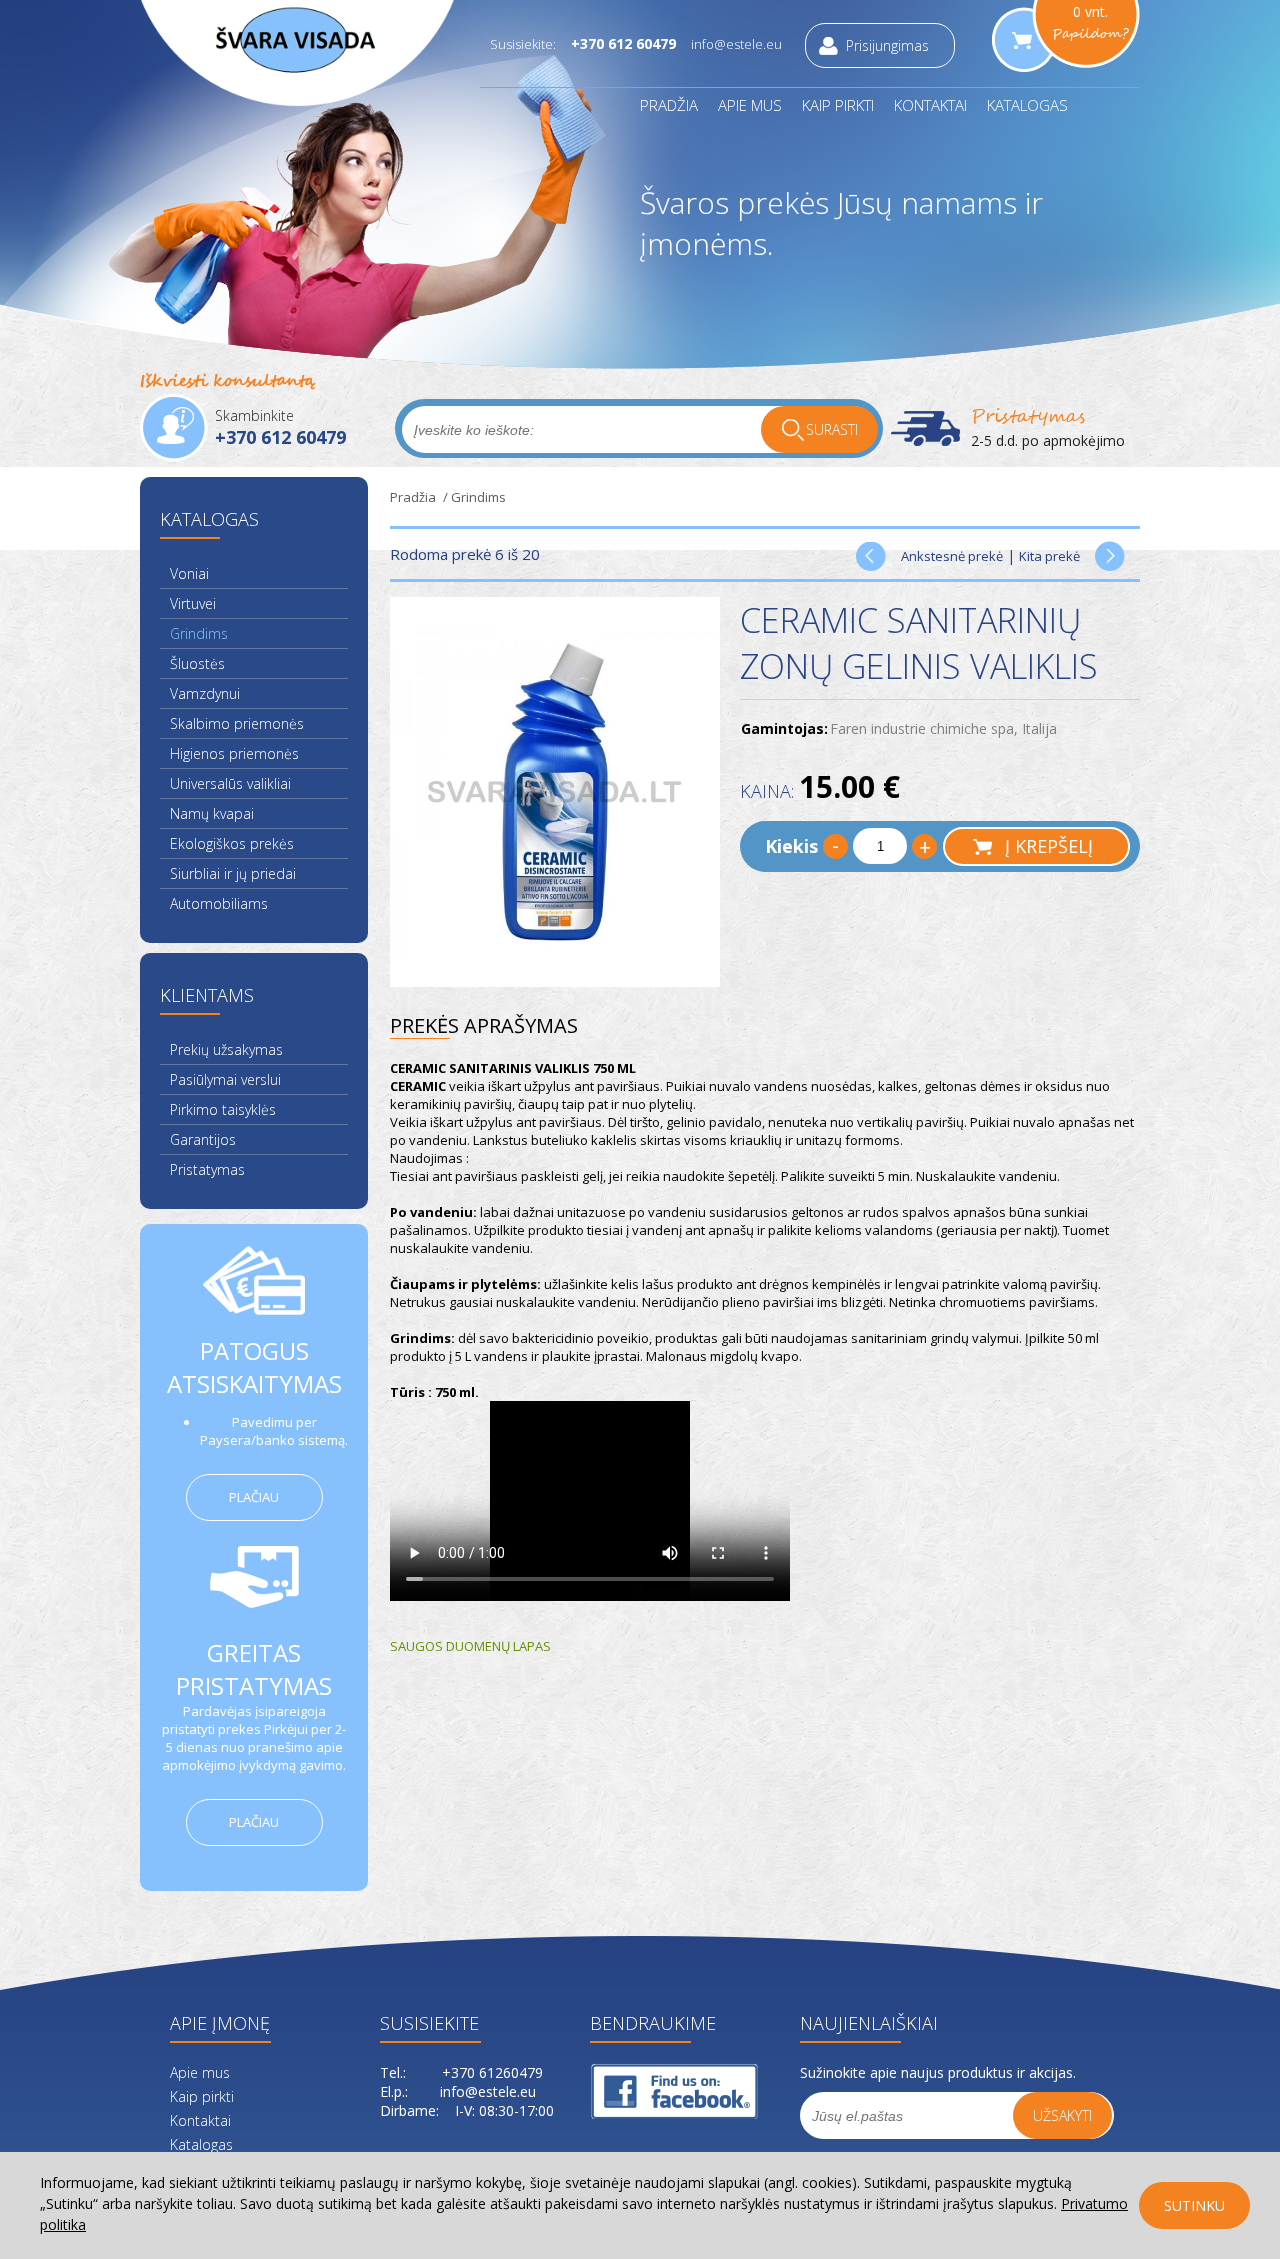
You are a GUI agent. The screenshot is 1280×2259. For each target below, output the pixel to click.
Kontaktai (930, 105)
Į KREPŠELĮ (1049, 846)
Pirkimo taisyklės (223, 1109)
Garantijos (203, 1139)
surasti (832, 429)
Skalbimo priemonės (237, 723)
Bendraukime (640, 2023)
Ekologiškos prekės (232, 843)
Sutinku (1194, 2205)
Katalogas (1027, 105)
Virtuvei (193, 603)
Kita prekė (1049, 556)
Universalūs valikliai (230, 783)
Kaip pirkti (838, 105)
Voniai (189, 573)
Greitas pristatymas (254, 1669)
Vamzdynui (205, 693)
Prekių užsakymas (226, 1049)
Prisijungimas (887, 45)
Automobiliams (219, 903)
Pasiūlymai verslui (225, 1079)
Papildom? (1090, 34)
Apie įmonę (220, 2023)
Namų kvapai (212, 813)
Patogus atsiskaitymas (254, 1367)
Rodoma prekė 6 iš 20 (465, 554)
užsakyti (1062, 2115)
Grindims (199, 633)
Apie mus (750, 105)
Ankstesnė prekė (952, 556)
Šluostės (197, 663)
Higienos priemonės (234, 753)
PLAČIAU (254, 1497)
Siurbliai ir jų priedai (233, 873)
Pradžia (669, 105)
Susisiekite (429, 2023)
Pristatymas (1028, 416)
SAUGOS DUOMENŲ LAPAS (470, 1646)
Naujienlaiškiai (850, 2023)
